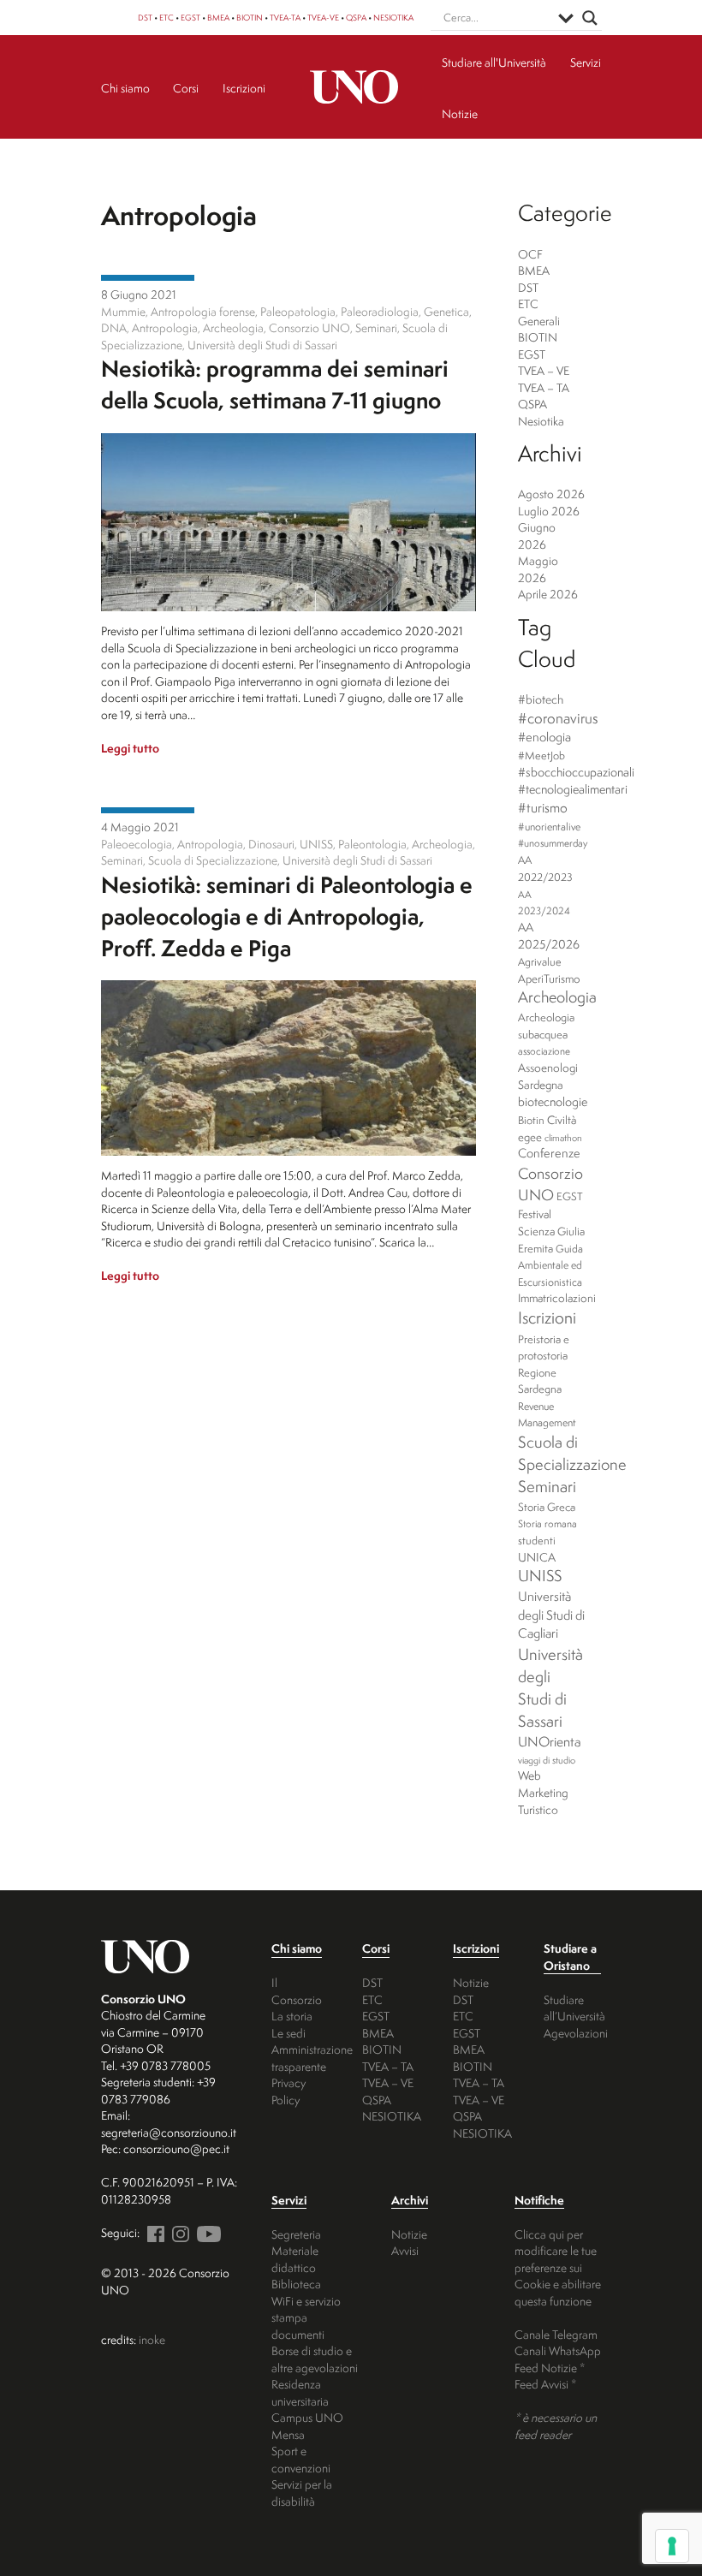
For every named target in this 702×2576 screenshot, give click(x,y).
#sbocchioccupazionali (576, 772)
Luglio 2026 (549, 511)
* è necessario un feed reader (556, 2426)
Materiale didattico (295, 2259)
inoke (152, 2339)
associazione (544, 1051)
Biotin (531, 1120)
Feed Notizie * (550, 2368)
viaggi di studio (547, 1760)
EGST (190, 18)
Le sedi (289, 2033)
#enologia (544, 737)
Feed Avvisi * (545, 2384)
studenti (537, 1541)
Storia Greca (547, 1507)
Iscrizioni (547, 1318)
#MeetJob (541, 756)
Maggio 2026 (538, 569)
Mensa (288, 2434)
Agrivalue (540, 962)
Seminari (547, 1486)
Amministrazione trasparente (312, 2058)
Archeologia (557, 997)
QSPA (356, 18)
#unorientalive (549, 827)
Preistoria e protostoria (544, 1347)
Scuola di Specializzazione (572, 1453)
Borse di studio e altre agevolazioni (315, 2359)
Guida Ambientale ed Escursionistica (550, 1265)
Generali (539, 321)
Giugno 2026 (537, 535)
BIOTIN (250, 18)
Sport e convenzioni (301, 2459)
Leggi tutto (130, 748)
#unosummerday (553, 843)
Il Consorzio (297, 1991)
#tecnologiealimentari (573, 789)
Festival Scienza (536, 1223)
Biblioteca (296, 2284)
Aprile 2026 (548, 594)
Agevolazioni (576, 2033)
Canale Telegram (556, 2334)
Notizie (471, 1982)
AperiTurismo (549, 979)
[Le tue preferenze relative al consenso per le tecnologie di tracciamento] (672, 2546)
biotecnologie (553, 1102)
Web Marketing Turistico (543, 1792)
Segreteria (296, 2234)
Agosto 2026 (551, 494)
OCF (530, 254)
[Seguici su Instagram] (178, 2232)
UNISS (540, 1576)
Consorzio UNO (550, 1184)
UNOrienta (550, 1741)
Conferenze (549, 1153)
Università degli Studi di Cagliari (551, 1615)
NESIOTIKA (393, 18)
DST (145, 18)
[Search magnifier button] (590, 18)
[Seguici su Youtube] (206, 2232)
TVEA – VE (544, 370)
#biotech (541, 699)
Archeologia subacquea (546, 1026)
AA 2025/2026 (549, 936)
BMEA (218, 18)
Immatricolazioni (557, 1298)
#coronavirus (558, 718)
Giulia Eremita (551, 1240)
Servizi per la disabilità (302, 2493)
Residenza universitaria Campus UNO (307, 2400)
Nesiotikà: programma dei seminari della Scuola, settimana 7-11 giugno (275, 384)
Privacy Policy (289, 2091)
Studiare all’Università (574, 2008)
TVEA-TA (285, 18)
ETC (167, 18)
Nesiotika (148, 278)
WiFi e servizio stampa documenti (306, 2317)
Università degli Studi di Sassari (550, 1687)
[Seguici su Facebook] (153, 2232)
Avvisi (405, 2250)
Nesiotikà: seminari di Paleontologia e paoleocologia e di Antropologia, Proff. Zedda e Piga (287, 916)
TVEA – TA (544, 387)
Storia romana (547, 1524)
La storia (292, 2016)
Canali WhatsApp (558, 2350)
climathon (563, 1138)
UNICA (537, 1557)
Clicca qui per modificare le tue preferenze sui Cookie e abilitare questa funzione (558, 2267)
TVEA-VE (323, 18)
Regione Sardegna (540, 1381)
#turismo (543, 808)
